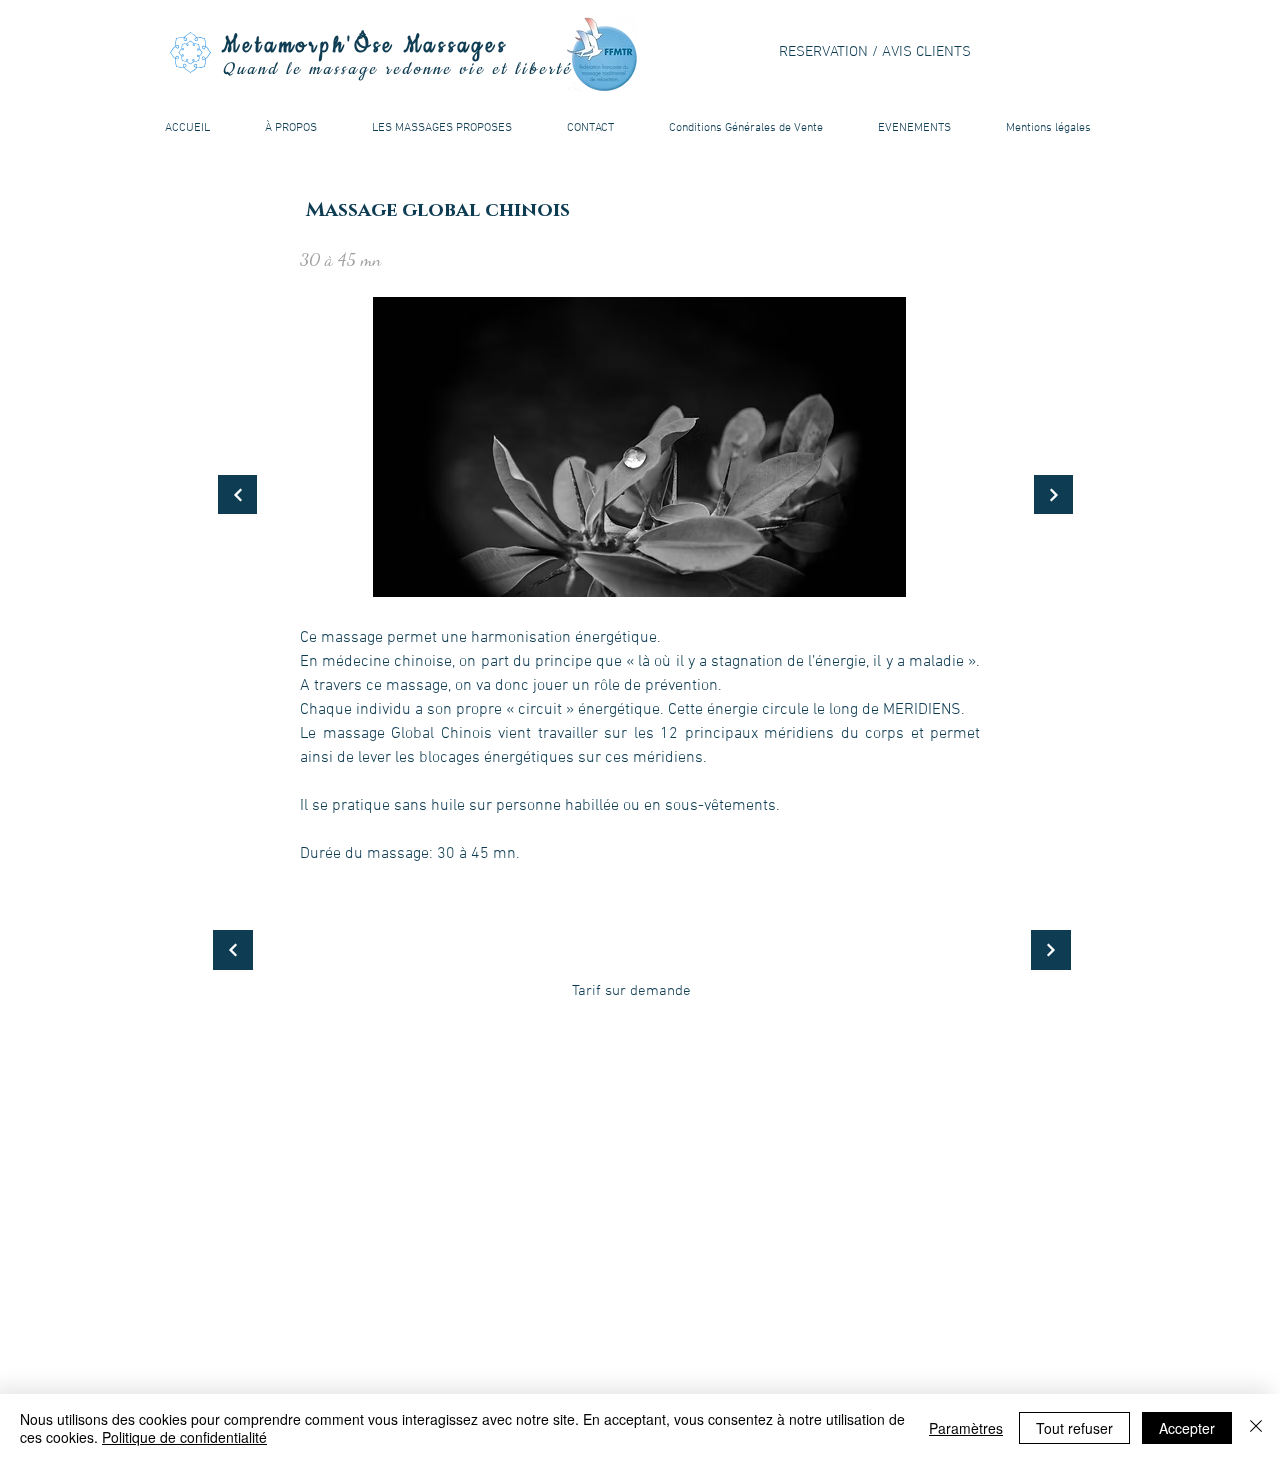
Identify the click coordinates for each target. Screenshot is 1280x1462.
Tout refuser (1074, 1428)
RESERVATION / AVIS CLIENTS (875, 52)
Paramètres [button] (966, 1428)
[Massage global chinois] (237, 494)
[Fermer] (1256, 1428)
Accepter (1187, 1428)
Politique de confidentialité (184, 1437)
